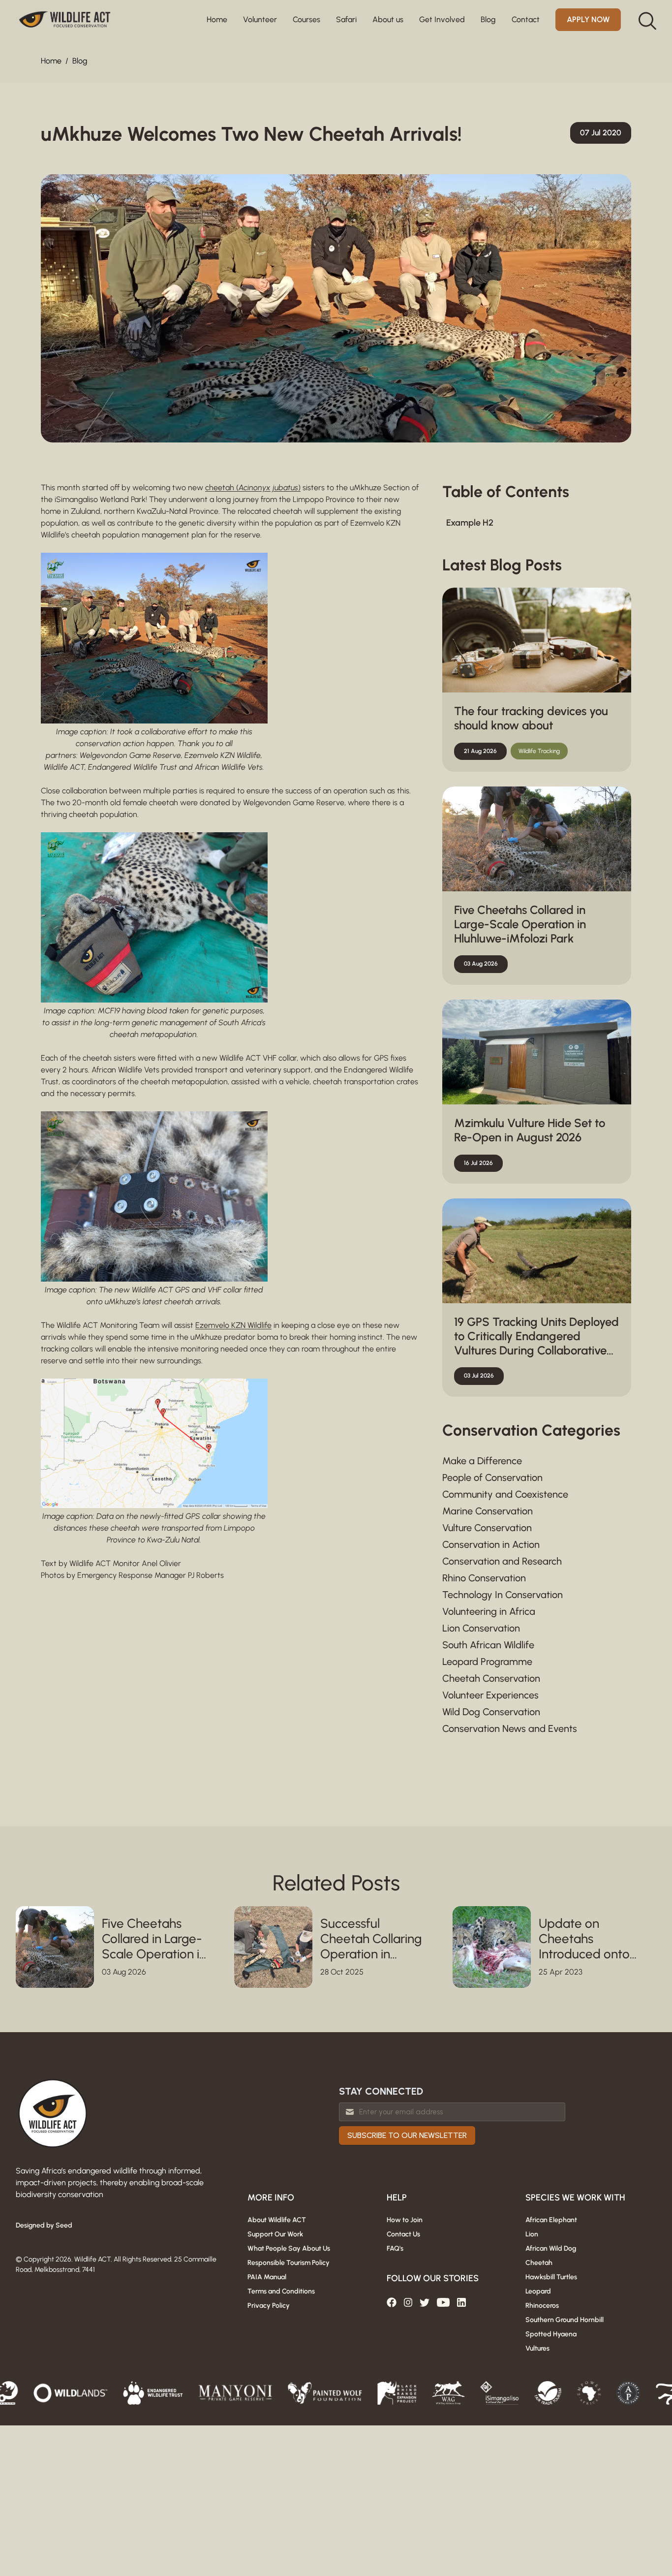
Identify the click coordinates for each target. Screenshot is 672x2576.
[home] (65, 20)
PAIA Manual (267, 2277)
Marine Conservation (488, 1511)
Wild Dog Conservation (491, 1712)
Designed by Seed (44, 2225)
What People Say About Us (289, 2248)
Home (217, 19)
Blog (80, 61)
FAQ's (395, 2248)
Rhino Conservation (484, 1578)
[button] (260, 20)
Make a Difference (482, 1461)
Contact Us (403, 2234)
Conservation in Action (491, 1544)
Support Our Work (275, 2234)
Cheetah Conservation (491, 1678)
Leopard (538, 2291)
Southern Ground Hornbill (565, 2320)
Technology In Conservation (503, 1595)
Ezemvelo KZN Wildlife (233, 1325)
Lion (532, 2234)
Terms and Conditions (281, 2291)
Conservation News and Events (510, 1728)
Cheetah (539, 2263)
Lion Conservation (481, 1628)
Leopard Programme (487, 1662)
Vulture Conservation (487, 1528)
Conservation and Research (502, 1561)
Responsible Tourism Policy (289, 2263)
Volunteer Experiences (490, 1695)
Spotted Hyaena (551, 2334)
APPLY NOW (588, 19)
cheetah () (253, 487)
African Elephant (551, 2220)
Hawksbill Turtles (551, 2277)
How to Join (405, 2220)
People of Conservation (492, 1477)
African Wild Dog (551, 2248)
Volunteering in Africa (489, 1611)
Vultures (537, 2348)
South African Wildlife (488, 1645)
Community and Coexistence (505, 1494)
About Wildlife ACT (277, 2220)
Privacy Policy (269, 2306)
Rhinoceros (542, 2306)
